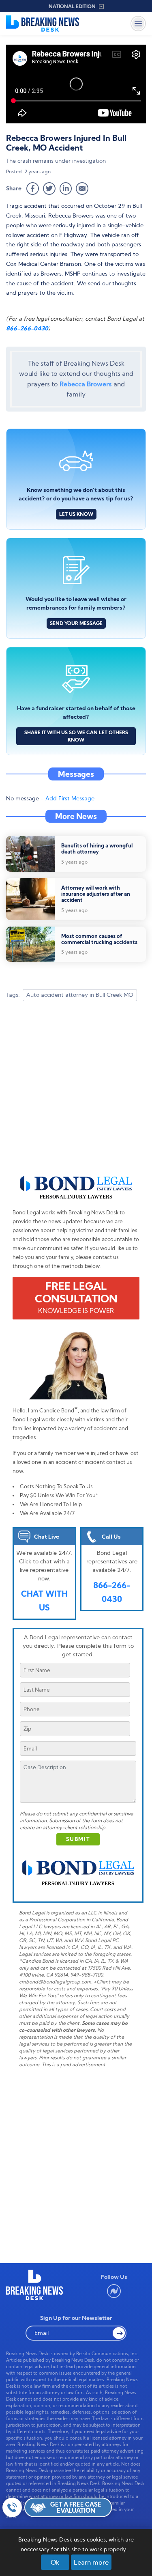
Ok (55, 2562)
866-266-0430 (27, 328)
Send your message (76, 623)
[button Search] (119, 2333)
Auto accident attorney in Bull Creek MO (80, 995)
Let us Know (76, 514)
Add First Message (70, 798)
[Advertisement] (76, 1092)
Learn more (91, 2562)
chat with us (44, 1601)
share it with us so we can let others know (76, 736)
